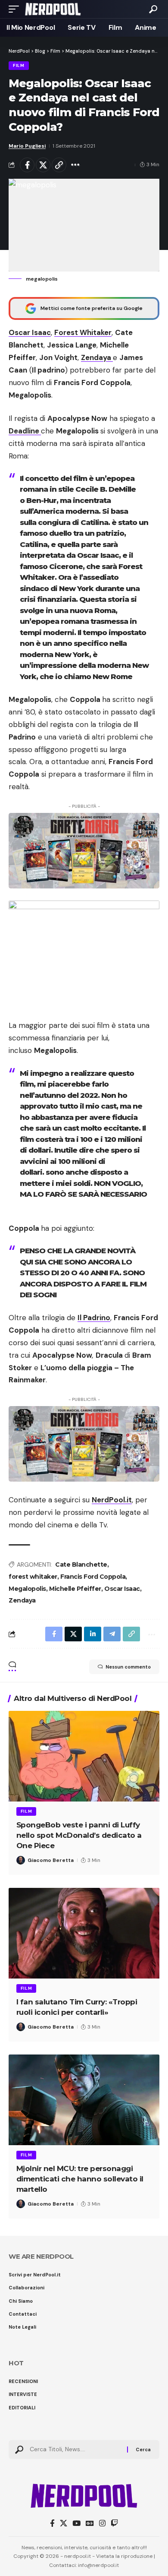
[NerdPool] (53, 9)
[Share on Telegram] (112, 1634)
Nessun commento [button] (128, 1667)
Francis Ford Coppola (93, 1577)
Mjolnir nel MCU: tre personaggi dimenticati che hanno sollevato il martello (80, 2179)
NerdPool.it (112, 1500)
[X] (64, 2524)
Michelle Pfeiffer (75, 1589)
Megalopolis (27, 1589)
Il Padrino (94, 1318)
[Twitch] (114, 2524)
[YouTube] (76, 2524)
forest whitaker (33, 1577)
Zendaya (22, 1600)
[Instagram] (102, 2524)
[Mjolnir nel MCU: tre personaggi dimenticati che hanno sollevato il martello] (84, 2100)
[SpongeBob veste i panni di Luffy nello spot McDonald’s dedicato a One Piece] (84, 1756)
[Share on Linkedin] (93, 1634)
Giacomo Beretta (51, 1860)
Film (19, 65)
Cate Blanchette (81, 1565)
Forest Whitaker (83, 332)
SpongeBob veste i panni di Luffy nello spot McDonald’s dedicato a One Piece (79, 1835)
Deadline (25, 431)
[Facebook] (52, 2524)
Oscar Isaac (30, 332)
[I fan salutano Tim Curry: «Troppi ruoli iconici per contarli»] (84, 1933)
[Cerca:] (75, 2450)
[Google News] (90, 2524)
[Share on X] (43, 165)
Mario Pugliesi (27, 146)
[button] (16, 9)
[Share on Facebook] (27, 165)
